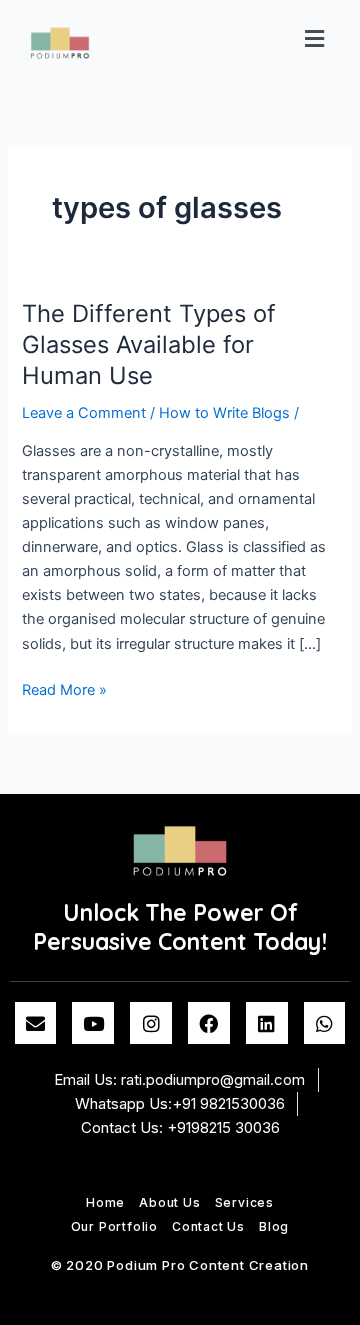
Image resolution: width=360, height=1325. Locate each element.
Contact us (208, 1226)
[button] (315, 38)
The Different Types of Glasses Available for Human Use (149, 344)
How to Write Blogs (224, 413)
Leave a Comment (84, 413)
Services (244, 1202)
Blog (274, 1226)
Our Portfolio (114, 1226)
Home (105, 1202)
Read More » (64, 688)
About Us (169, 1202)
